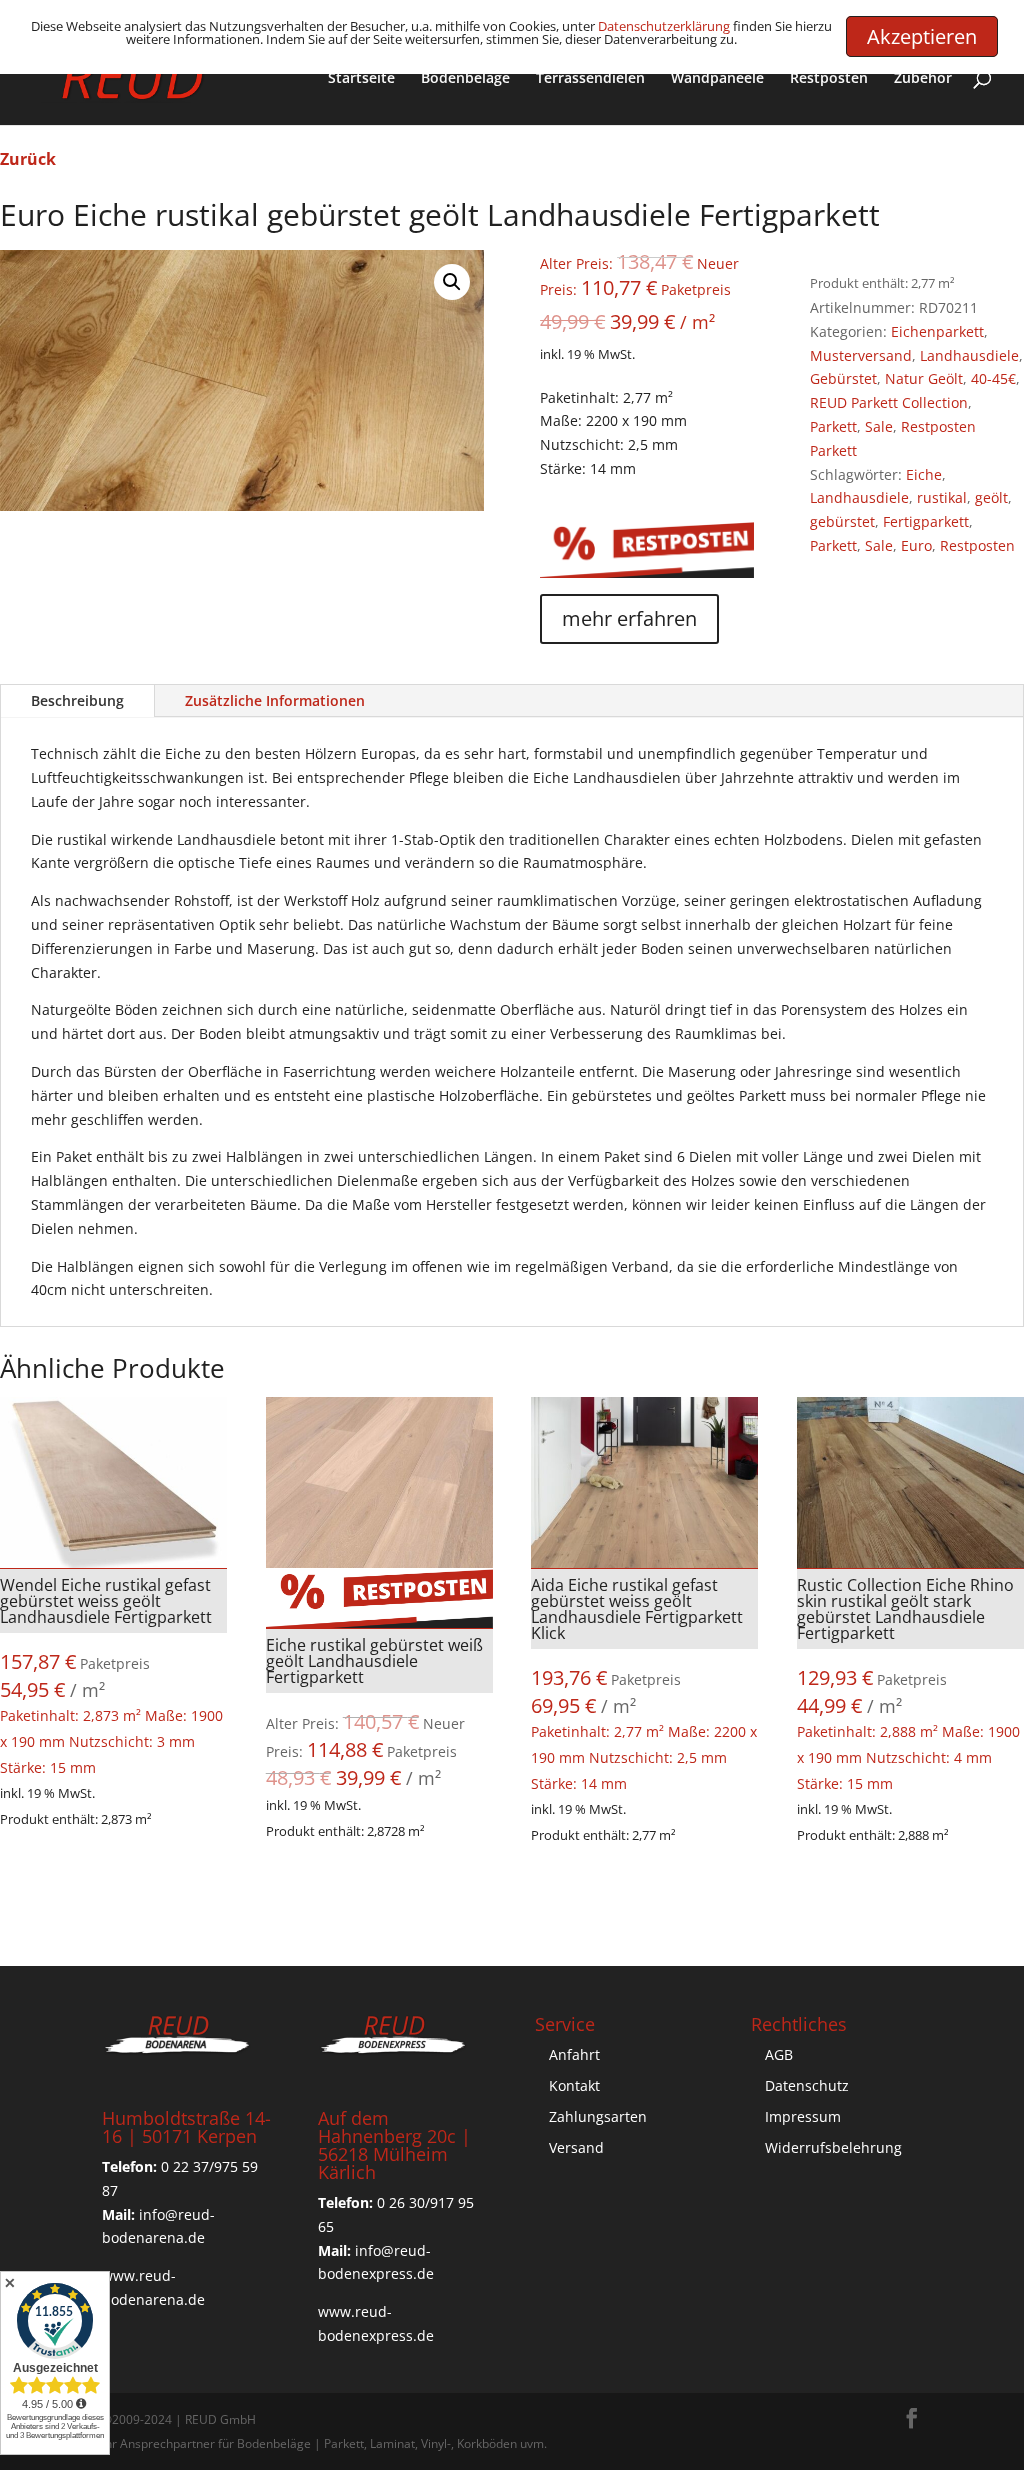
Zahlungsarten (598, 2116)
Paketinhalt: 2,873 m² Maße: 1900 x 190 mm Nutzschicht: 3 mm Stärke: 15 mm (111, 1675)
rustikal (942, 497)
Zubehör (923, 79)
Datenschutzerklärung (664, 26)
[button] (452, 282)
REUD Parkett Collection (889, 402)
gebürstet (842, 521)
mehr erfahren (629, 618)
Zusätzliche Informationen (275, 700)
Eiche (924, 474)
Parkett (833, 426)
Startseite (361, 79)
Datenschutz (807, 2085)
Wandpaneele (717, 79)
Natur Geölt (924, 378)
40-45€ (993, 378)
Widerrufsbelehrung (833, 2147)
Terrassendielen (590, 79)
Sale (879, 426)
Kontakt (574, 2085)
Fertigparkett (926, 521)
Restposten (829, 79)
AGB (779, 2054)
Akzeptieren (922, 36)
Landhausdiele (969, 355)
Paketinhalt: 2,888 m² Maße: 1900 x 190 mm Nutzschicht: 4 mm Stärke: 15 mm (908, 1683)
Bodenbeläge (465, 79)
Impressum (803, 2116)
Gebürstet (843, 378)
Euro (916, 545)
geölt (991, 497)
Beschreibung (77, 700)
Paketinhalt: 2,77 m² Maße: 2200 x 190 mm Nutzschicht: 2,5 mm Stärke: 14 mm (644, 1683)
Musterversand (861, 355)
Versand (576, 2147)
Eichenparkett (937, 331)
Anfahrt (574, 2054)
